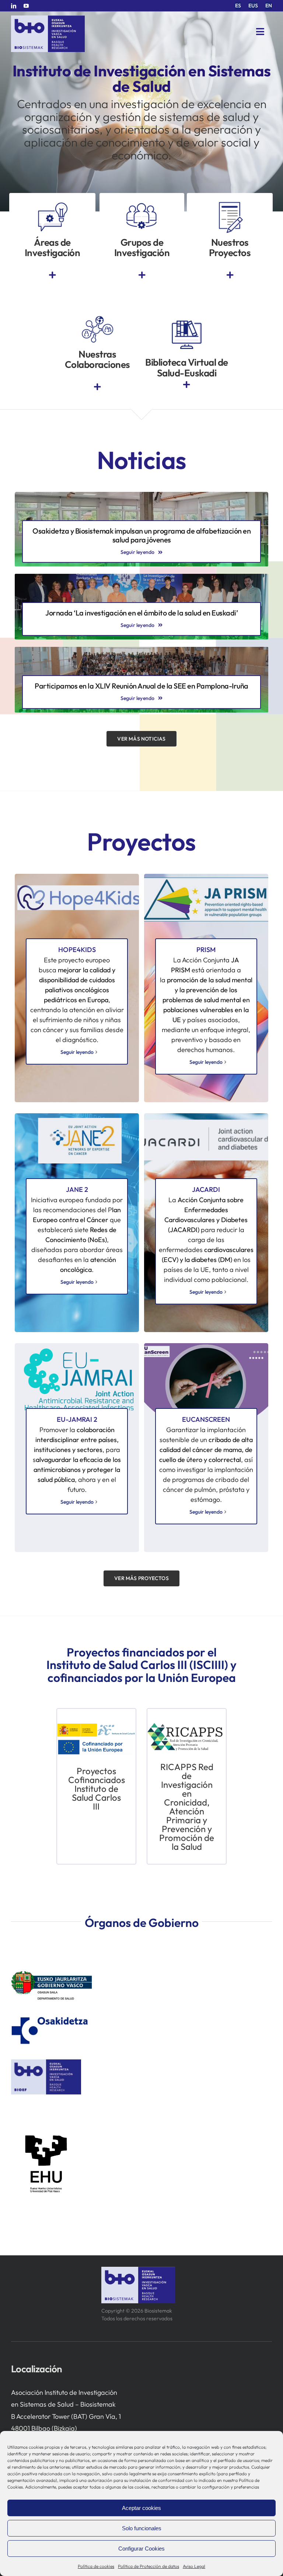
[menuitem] (238, 6)
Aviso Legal (194, 2566)
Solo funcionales (142, 2528)
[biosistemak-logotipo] (48, 18)
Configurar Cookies (141, 2549)
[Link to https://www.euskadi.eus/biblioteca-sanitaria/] (186, 385)
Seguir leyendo (77, 1052)
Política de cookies (96, 2566)
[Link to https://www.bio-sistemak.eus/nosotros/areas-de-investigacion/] (52, 275)
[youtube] (26, 6)
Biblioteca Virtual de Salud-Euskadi (187, 368)
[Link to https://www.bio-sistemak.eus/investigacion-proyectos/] (230, 275)
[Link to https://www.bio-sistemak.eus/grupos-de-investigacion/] (142, 275)
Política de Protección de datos (149, 2566)
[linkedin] (14, 6)
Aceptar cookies (141, 2508)
